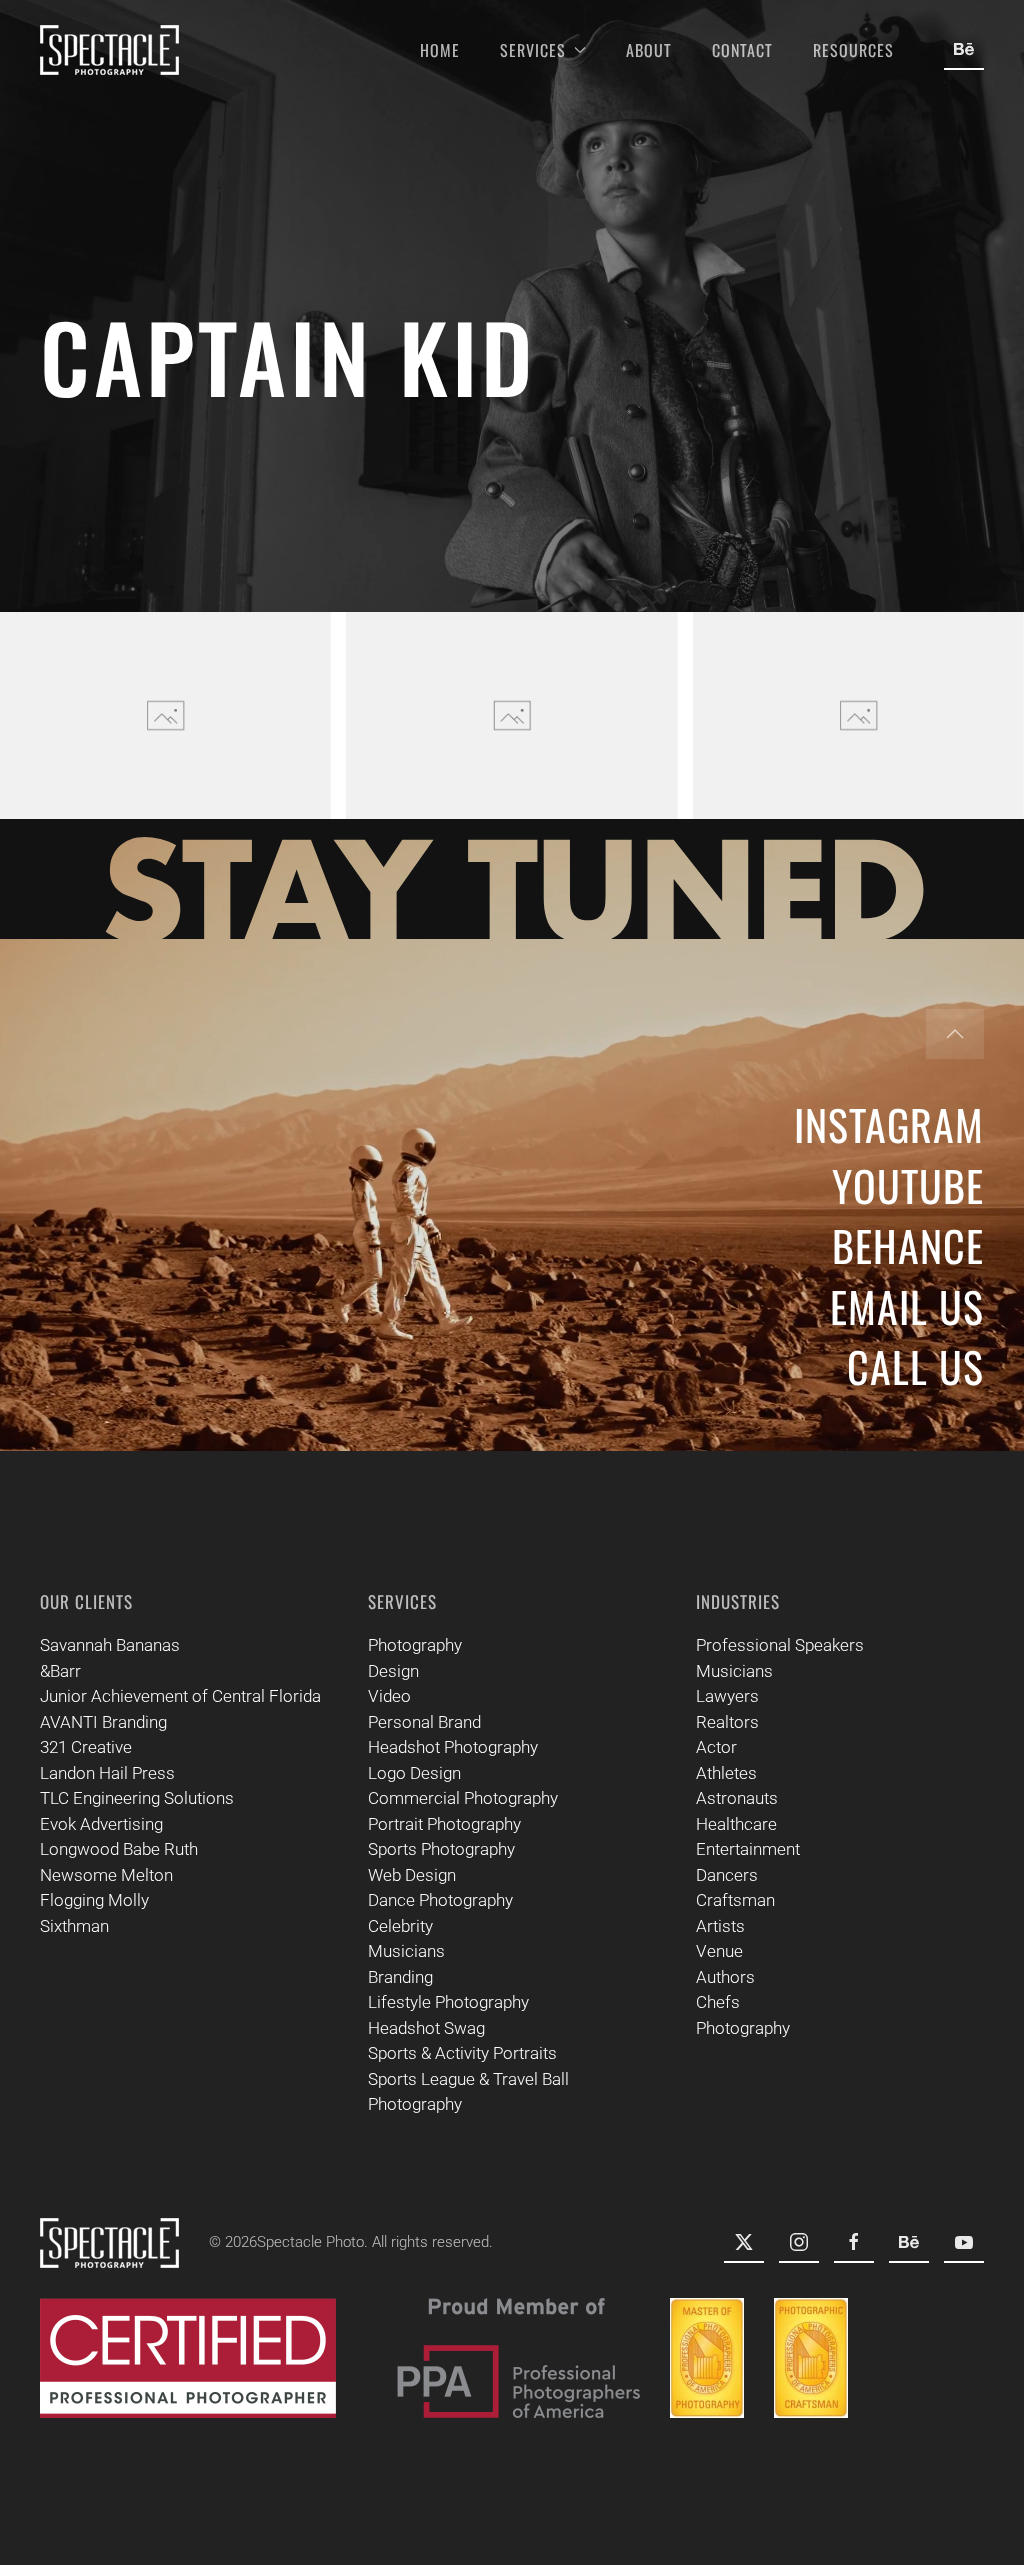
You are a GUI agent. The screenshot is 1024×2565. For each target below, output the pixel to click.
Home (440, 50)
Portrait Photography (444, 1824)
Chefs (718, 2002)
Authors (725, 1977)
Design (393, 1671)
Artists (720, 1926)
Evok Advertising (101, 1824)
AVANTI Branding (103, 1722)
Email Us (907, 1306)
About (649, 50)
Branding (400, 1977)
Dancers (727, 1875)
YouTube (908, 1185)
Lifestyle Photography (448, 2002)
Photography (415, 1645)
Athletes (726, 1773)
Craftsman (735, 1900)
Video (389, 1696)
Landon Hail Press (107, 1773)
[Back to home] (109, 50)
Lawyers (727, 1696)
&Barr (60, 1671)
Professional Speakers (780, 1645)
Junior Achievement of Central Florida (180, 1696)
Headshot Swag (426, 2028)
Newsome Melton (106, 1875)
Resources (853, 50)
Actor (716, 1747)
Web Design (412, 1875)
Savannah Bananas (110, 1645)
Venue (719, 1951)
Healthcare (736, 1824)
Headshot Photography (453, 1747)
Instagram (889, 1124)
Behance (908, 1245)
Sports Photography (441, 1849)
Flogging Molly (94, 1900)
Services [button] (533, 50)
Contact (742, 50)
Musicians (406, 1951)
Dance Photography (440, 1900)
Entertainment (748, 1849)
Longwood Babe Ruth (119, 1849)
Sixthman (74, 1926)
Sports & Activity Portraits (462, 2053)
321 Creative (86, 1747)
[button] (165, 715)
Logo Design (414, 1773)
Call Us (915, 1366)
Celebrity (400, 1926)
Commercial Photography (463, 1798)
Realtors (727, 1722)
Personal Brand (424, 1722)
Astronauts (737, 1798)
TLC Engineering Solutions (137, 1798)
